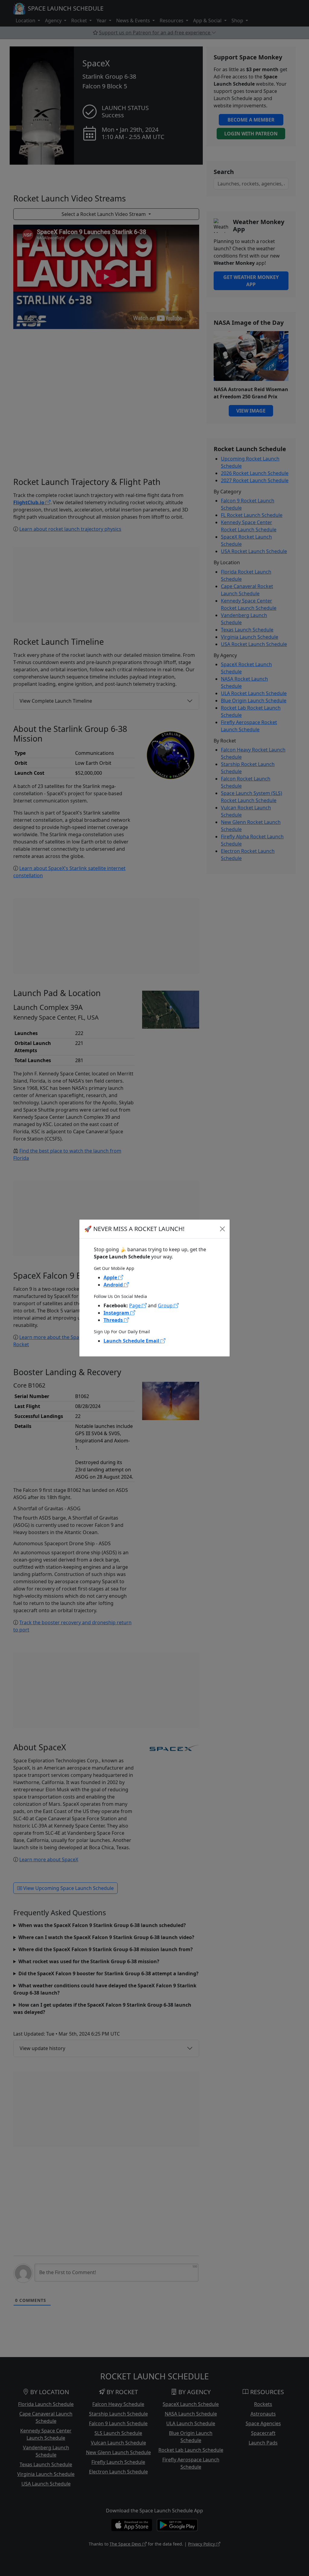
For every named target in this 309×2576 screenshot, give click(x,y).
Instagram (117, 1313)
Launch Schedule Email (132, 1341)
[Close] (222, 1229)
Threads (114, 1320)
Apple (111, 1277)
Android (114, 1285)
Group (166, 1305)
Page (135, 1305)
